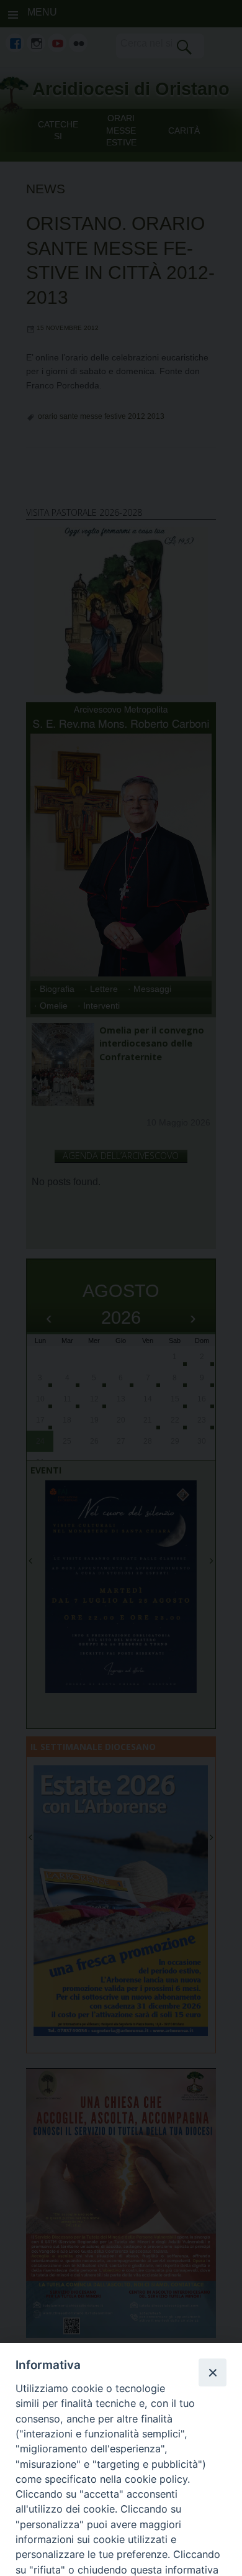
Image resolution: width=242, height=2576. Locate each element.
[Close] (212, 2372)
